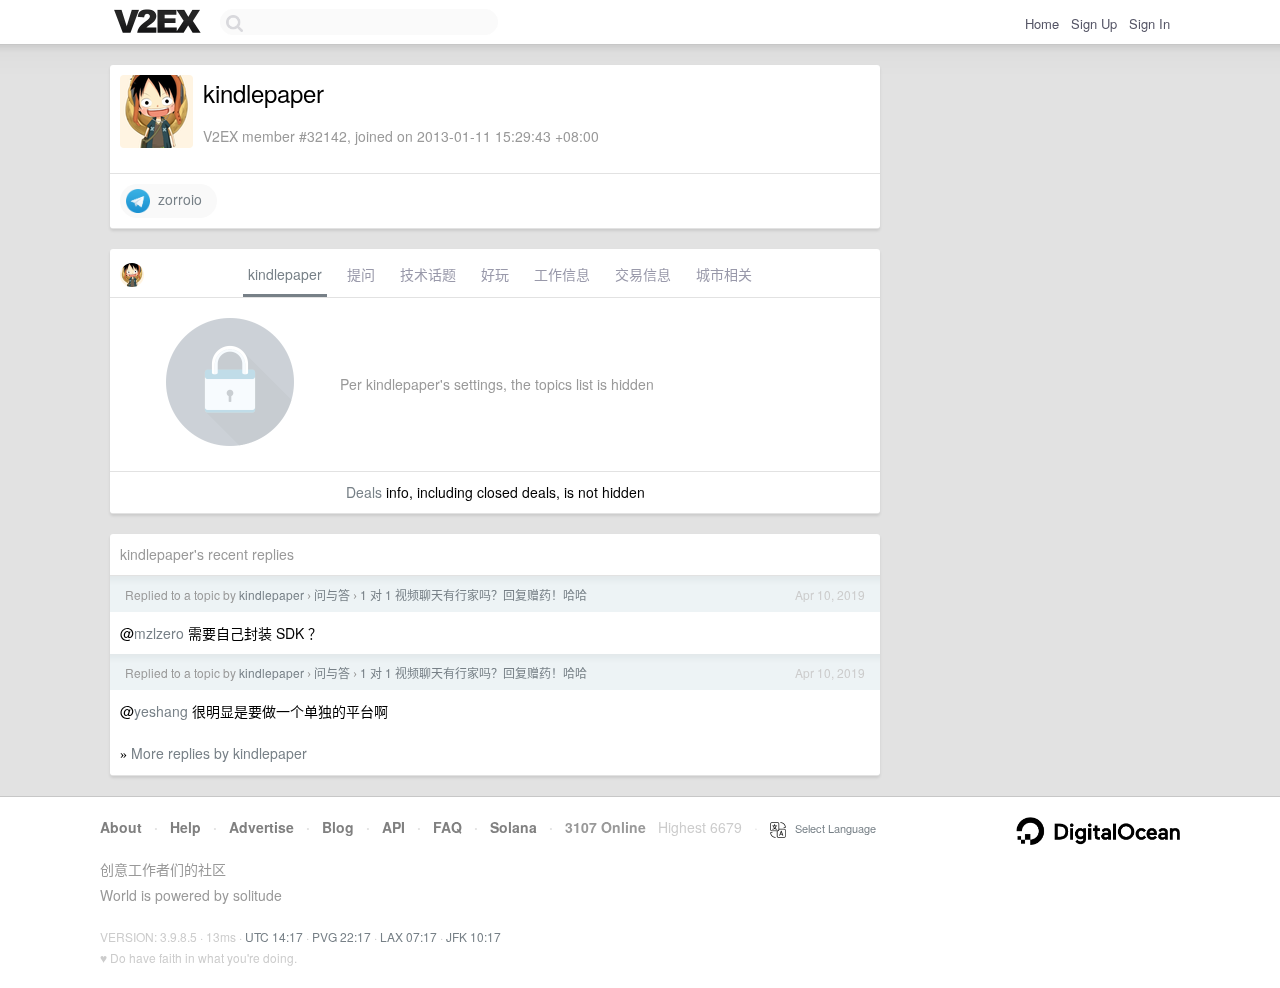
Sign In (1149, 23)
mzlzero (159, 633)
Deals (364, 492)
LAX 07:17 (408, 936)
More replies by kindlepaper (219, 753)
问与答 (332, 594)
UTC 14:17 (274, 936)
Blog (338, 827)
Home (1042, 23)
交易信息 (643, 274)
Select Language (831, 828)
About (121, 827)
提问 (361, 274)
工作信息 (562, 274)
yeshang (161, 711)
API (393, 827)
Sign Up (1094, 23)
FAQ (447, 827)
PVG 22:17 (341, 936)
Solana (513, 827)
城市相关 (724, 274)
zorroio (176, 199)
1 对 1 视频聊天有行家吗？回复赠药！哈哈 (473, 594)
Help (185, 827)
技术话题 (428, 274)
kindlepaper (285, 274)
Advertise (261, 827)
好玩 (495, 274)
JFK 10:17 (473, 936)
